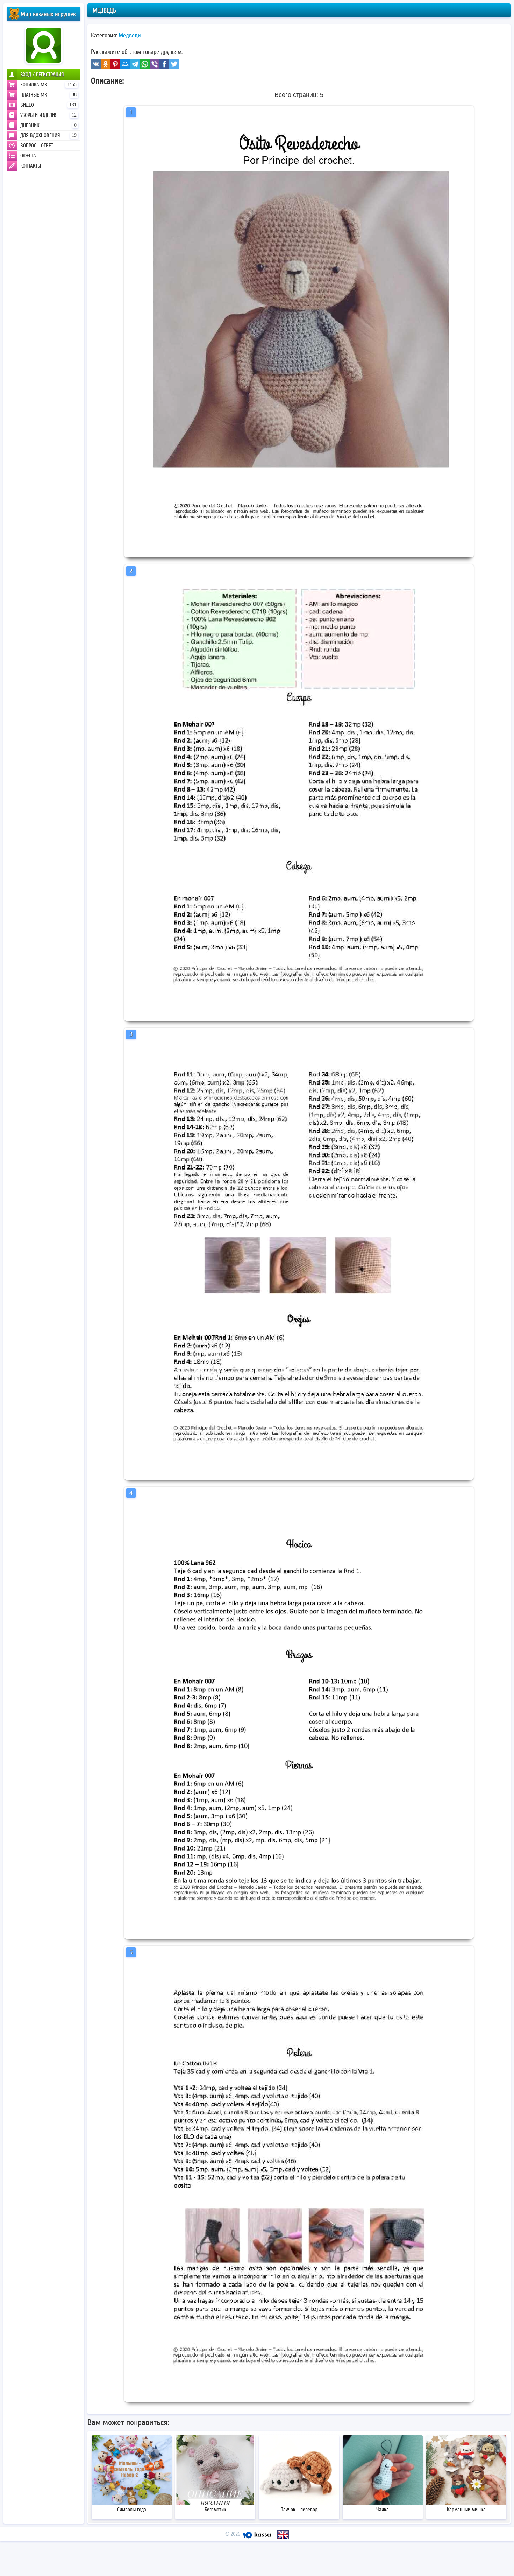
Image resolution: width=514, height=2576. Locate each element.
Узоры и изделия (48, 115)
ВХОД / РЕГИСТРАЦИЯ (42, 75)
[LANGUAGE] (283, 2535)
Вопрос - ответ (37, 146)
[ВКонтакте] (96, 64)
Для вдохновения (48, 135)
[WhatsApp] (145, 64)
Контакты (31, 166)
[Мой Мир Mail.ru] (125, 64)
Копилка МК (48, 85)
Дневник (48, 125)
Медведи (130, 35)
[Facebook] (164, 64)
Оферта (28, 156)
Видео (48, 105)
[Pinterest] (115, 64)
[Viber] (155, 64)
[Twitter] (174, 64)
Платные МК (48, 95)
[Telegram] (135, 64)
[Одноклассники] (106, 64)
